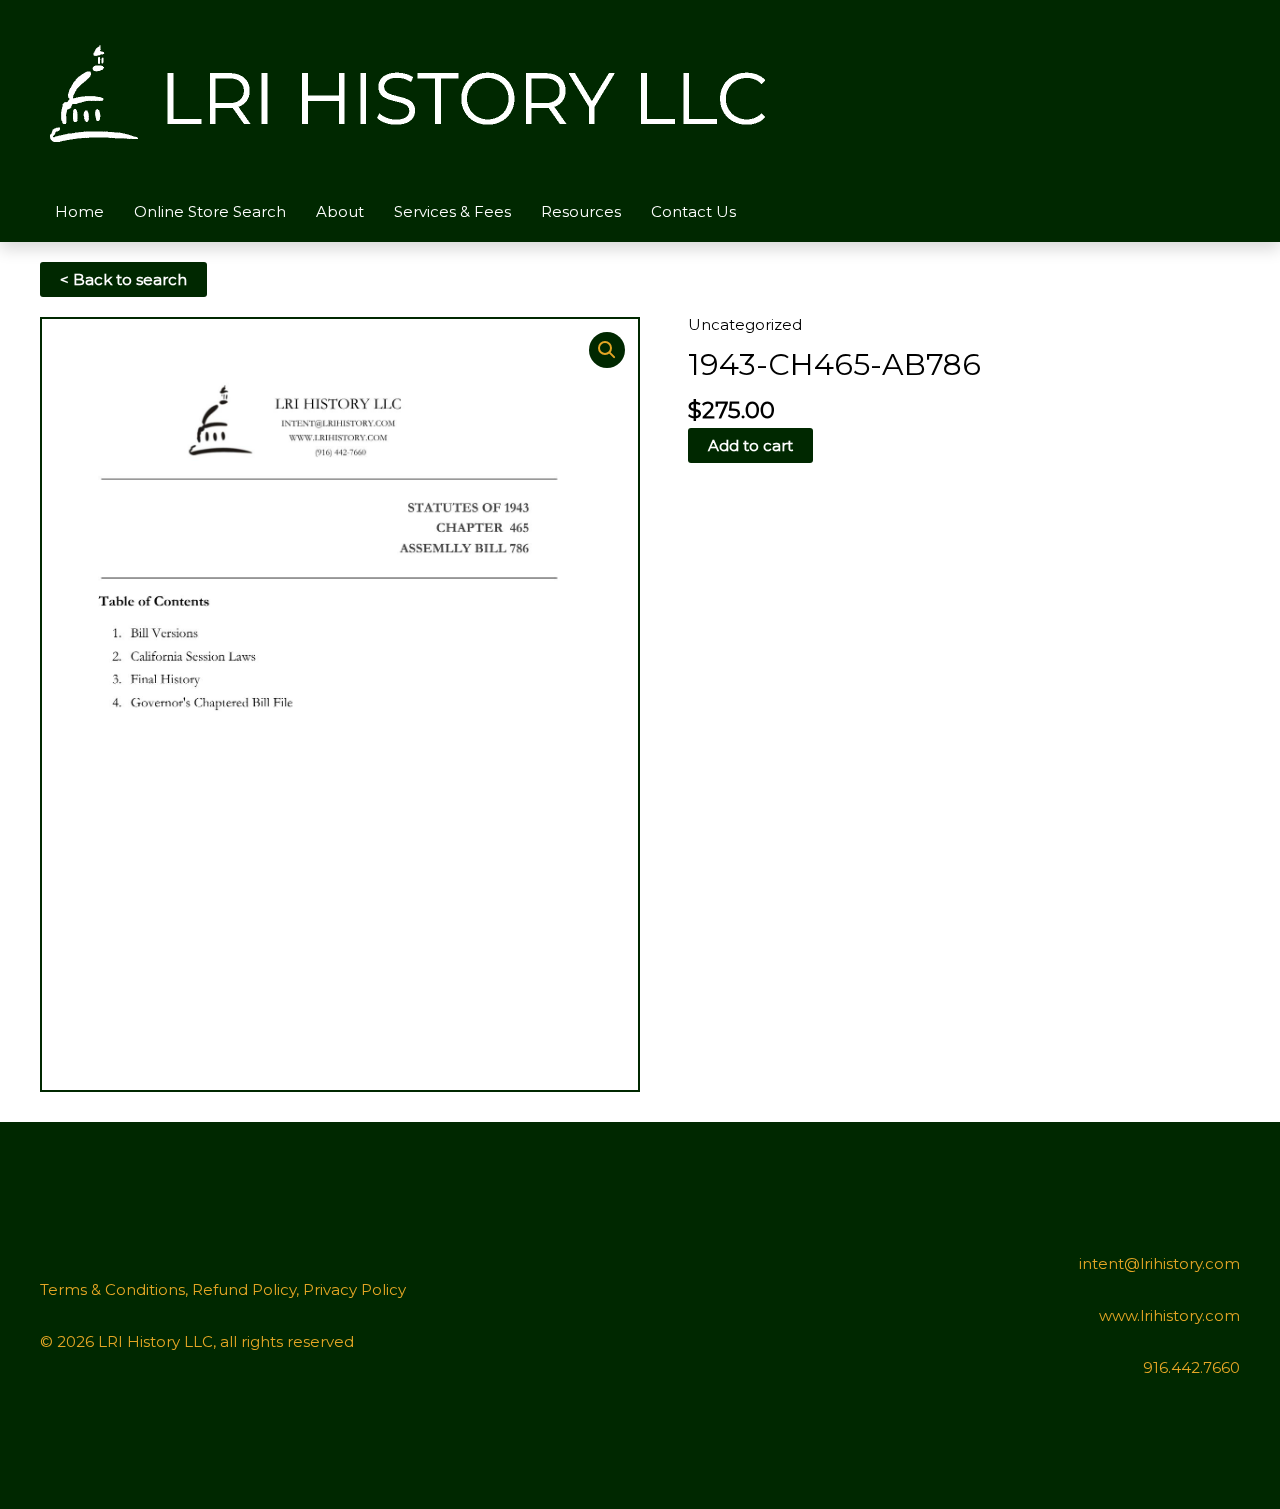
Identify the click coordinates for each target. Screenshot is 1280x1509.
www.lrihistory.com (1169, 1315)
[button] (607, 350)
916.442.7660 (1191, 1367)
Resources (581, 211)
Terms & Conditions (112, 1289)
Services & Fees (452, 211)
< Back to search (123, 279)
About (340, 211)
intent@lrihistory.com (1159, 1263)
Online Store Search (210, 211)
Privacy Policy (354, 1289)
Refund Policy (244, 1289)
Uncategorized (745, 324)
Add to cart (750, 445)
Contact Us (693, 211)
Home (79, 211)
